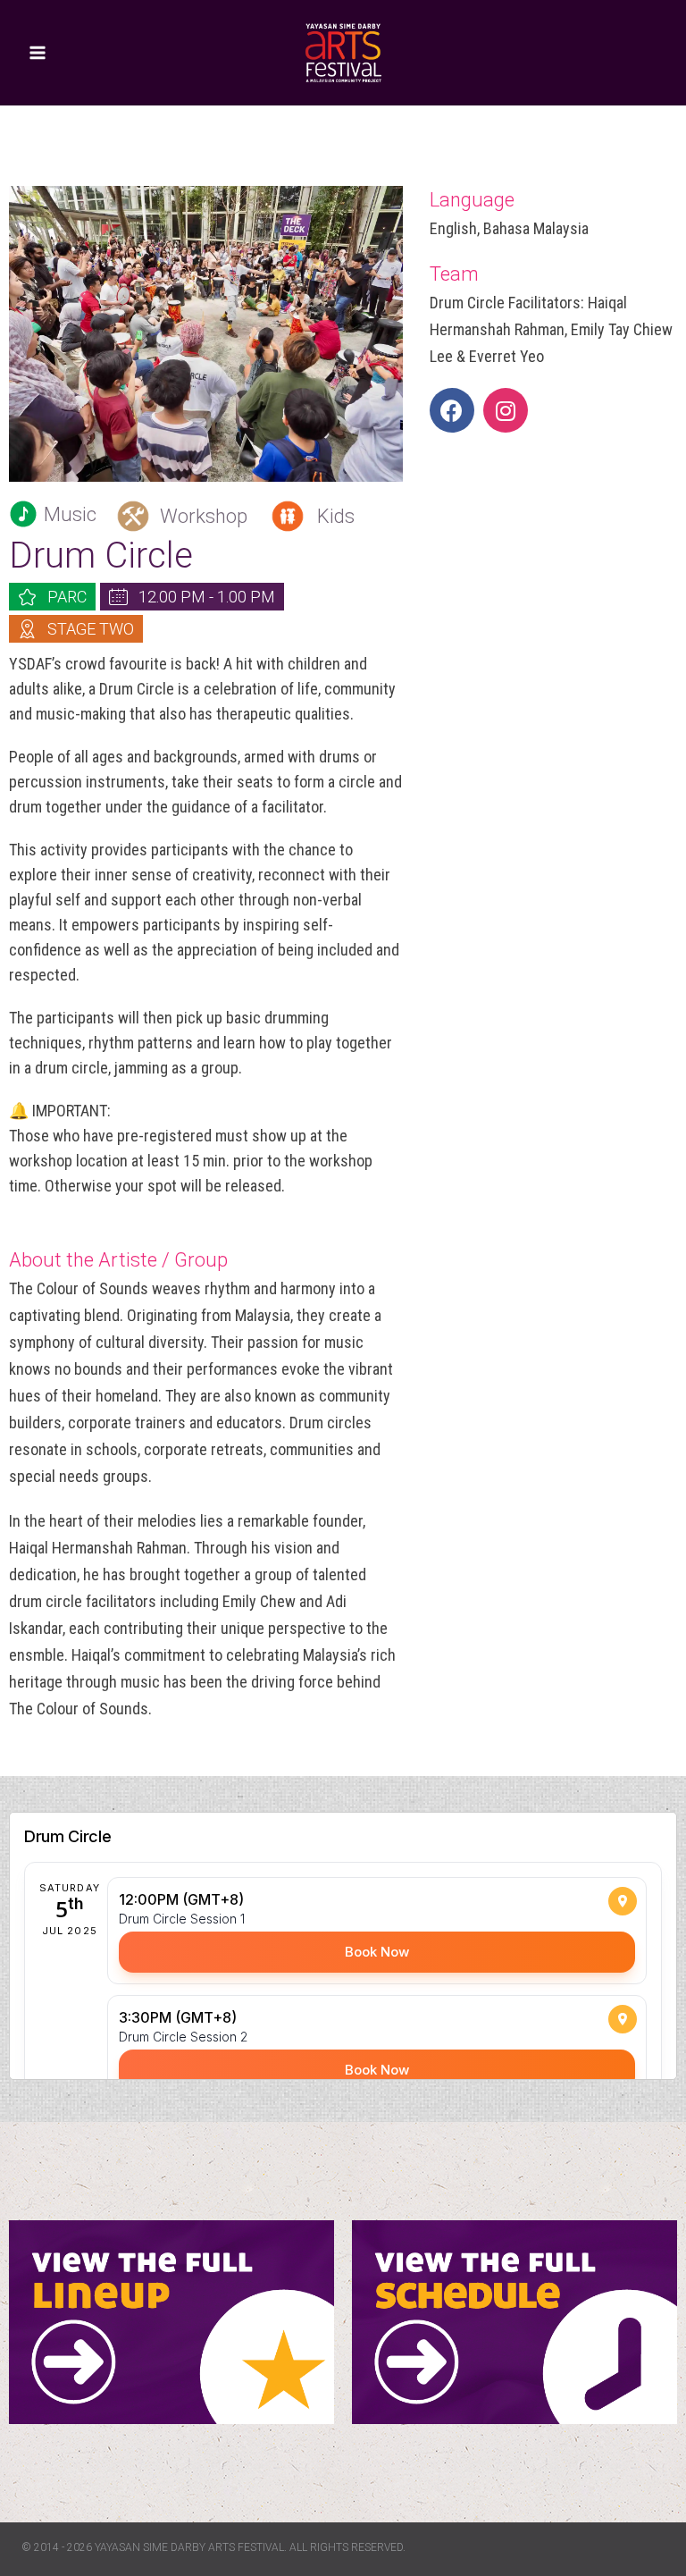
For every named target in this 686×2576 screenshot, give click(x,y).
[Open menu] (38, 52)
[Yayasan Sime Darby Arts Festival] (343, 53)
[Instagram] (506, 410)
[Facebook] (452, 410)
